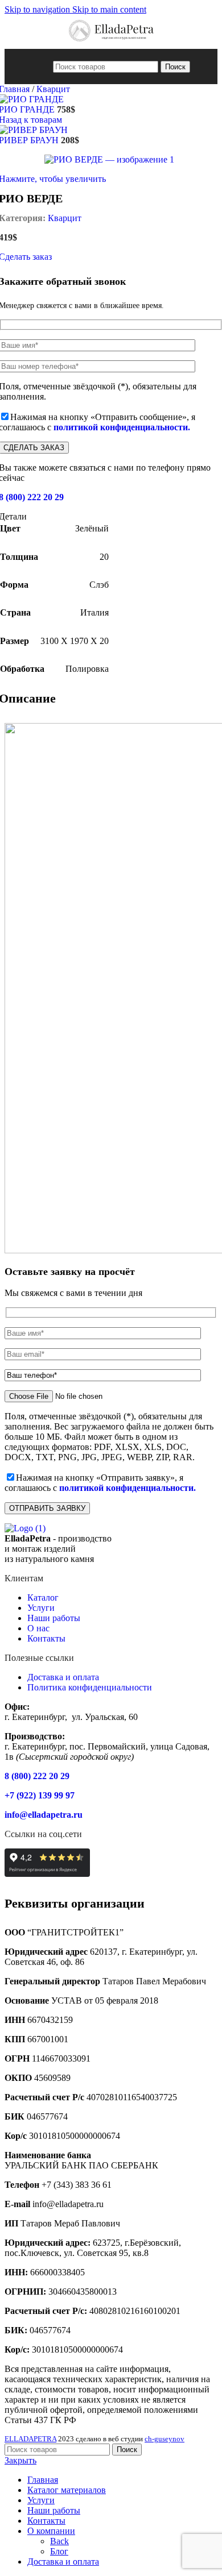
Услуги (41, 1608)
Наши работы (54, 1618)
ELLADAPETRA (30, 2439)
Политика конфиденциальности (90, 1687)
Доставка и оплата (63, 1677)
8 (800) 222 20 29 (37, 1776)
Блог (59, 2551)
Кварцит (53, 89)
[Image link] (25, 1528)
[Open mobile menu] (43, 67)
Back (59, 2541)
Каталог (43, 1597)
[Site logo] (111, 43)
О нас (38, 1628)
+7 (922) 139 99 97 (40, 1795)
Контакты (46, 1638)
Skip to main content (109, 9)
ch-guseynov (165, 2439)
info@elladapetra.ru (44, 1815)
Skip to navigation (38, 9)
